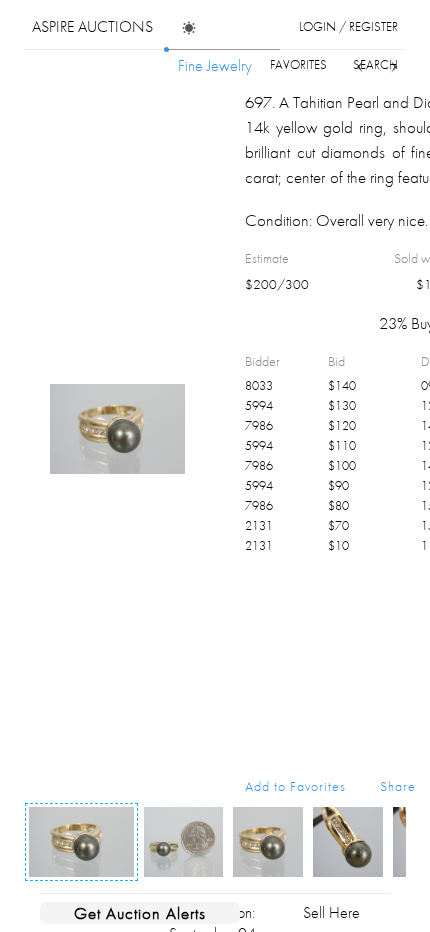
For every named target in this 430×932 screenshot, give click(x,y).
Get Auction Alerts (140, 913)
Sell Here (331, 912)
